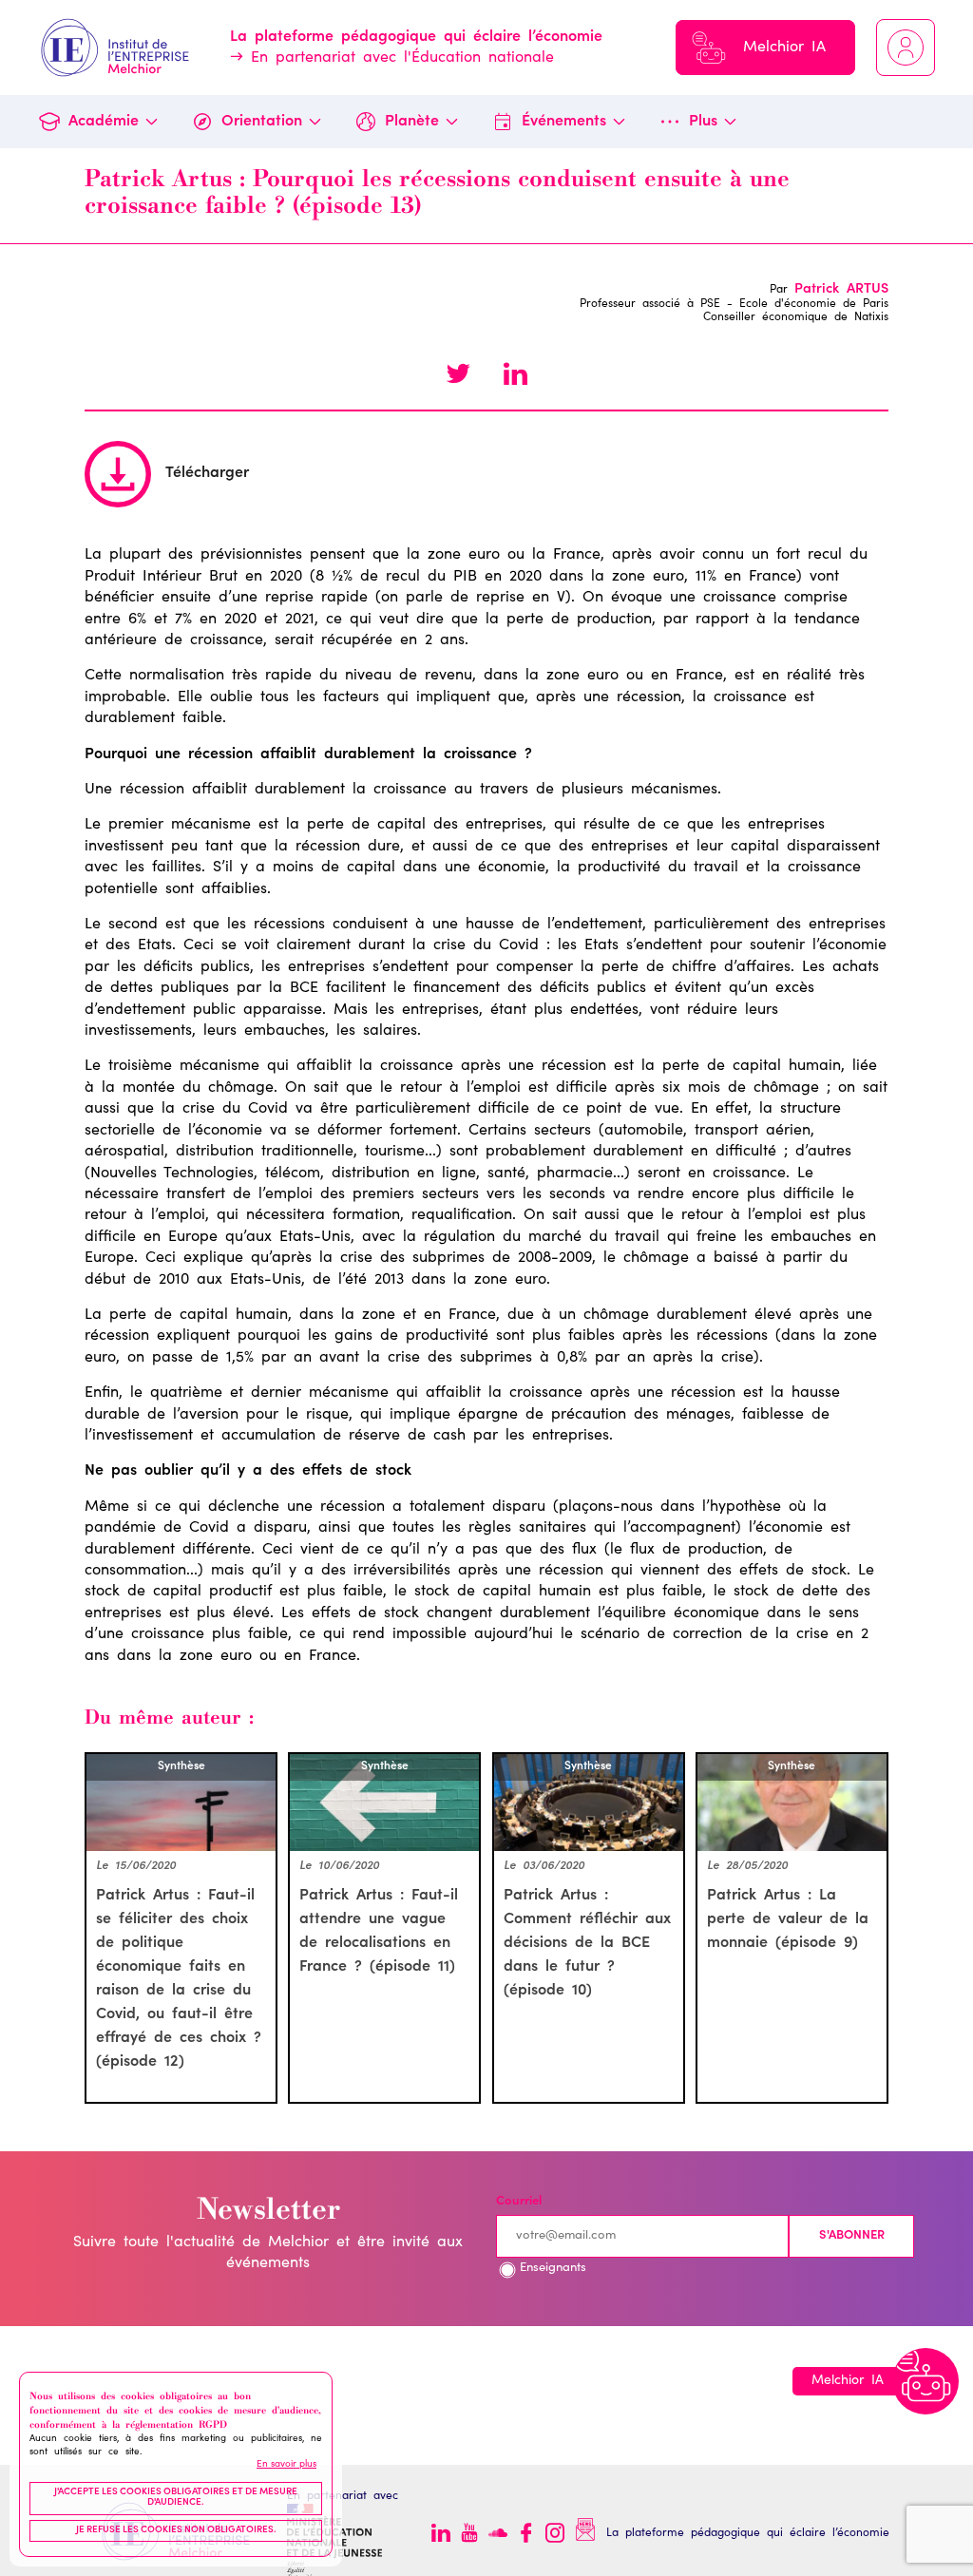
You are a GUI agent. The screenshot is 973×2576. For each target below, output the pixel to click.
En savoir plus (286, 2465)
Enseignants (553, 2269)
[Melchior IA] (925, 2381)
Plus (703, 122)
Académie (104, 122)
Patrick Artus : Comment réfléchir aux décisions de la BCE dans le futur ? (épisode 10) (587, 1943)
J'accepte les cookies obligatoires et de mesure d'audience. (176, 2498)
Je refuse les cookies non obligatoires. (176, 2530)
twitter (458, 376)
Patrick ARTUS (841, 290)
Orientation (262, 122)
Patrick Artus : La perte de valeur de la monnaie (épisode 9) (788, 1919)
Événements (564, 122)
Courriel (519, 2202)
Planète (412, 122)
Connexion (906, 48)
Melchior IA (784, 48)
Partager (515, 376)
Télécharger (207, 473)
